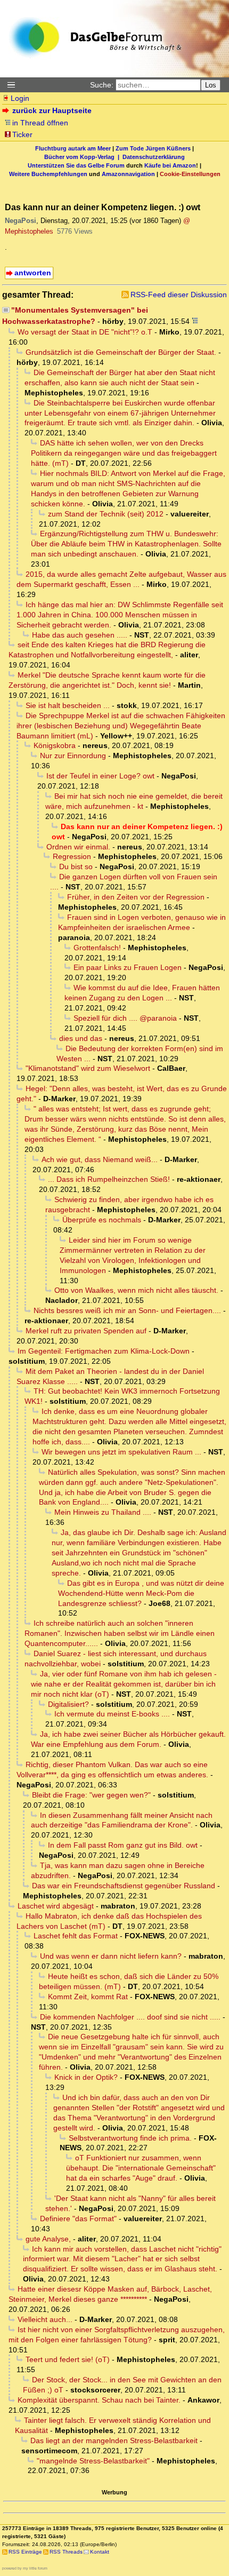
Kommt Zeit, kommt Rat (88, 1997)
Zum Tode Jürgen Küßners (153, 148)
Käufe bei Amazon (170, 165)
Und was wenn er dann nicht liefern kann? (111, 1956)
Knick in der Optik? (86, 2077)
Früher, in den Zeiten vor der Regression (136, 897)
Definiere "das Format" (78, 2219)
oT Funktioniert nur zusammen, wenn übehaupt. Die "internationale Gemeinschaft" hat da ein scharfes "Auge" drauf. (141, 2168)
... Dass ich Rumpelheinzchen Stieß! (109, 1179)
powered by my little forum (25, 2568)
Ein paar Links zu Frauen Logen (128, 967)
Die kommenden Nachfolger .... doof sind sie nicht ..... (130, 2017)
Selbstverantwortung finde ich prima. (130, 2138)
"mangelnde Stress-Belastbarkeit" (93, 2461)
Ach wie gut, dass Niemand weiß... (100, 1159)
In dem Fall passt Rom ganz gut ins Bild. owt (123, 1845)
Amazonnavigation (128, 174)
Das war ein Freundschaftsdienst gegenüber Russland (124, 1886)
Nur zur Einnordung (73, 756)
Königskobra (55, 745)
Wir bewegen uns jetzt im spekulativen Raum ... (121, 1452)
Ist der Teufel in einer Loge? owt (100, 776)
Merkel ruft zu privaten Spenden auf (86, 1331)
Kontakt (100, 2552)
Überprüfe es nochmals (102, 1220)
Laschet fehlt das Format (76, 1936)
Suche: (102, 85)
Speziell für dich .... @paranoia (125, 1018)
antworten (33, 273)
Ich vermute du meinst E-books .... (112, 1714)
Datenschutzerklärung (154, 157)
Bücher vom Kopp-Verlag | (83, 157)
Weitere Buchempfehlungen (48, 174)
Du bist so (76, 866)
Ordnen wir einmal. (78, 847)
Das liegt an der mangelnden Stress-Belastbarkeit (114, 2440)
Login (20, 98)
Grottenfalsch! (97, 948)
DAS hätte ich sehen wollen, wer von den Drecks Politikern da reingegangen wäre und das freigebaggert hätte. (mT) (124, 453)
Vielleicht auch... (45, 2319)
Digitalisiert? (68, 1704)
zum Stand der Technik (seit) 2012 (106, 514)
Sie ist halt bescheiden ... (68, 705)
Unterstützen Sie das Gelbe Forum (76, 165)
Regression (72, 856)
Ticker (22, 134)
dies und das (81, 1038)
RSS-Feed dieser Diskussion (179, 295)
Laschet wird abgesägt (56, 1906)
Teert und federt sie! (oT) (68, 2359)
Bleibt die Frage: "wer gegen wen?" (91, 1795)
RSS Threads (66, 2552)
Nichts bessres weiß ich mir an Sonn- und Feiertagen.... (127, 1310)
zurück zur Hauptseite (52, 110)
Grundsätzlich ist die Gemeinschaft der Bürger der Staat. (121, 352)
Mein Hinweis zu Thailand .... (103, 1512)
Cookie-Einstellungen (190, 174)
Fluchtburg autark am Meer (73, 148)
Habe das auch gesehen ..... (80, 635)
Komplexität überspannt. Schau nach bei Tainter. (99, 2400)
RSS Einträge (25, 2552)
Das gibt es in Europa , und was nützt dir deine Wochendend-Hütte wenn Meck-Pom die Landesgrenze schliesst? (141, 1593)
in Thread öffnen (40, 123)
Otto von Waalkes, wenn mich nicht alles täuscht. (136, 1290)
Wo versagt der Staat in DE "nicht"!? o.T (85, 332)
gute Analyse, (48, 2239)
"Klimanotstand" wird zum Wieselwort (88, 1068)
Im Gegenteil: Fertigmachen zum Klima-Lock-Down (104, 1351)
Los (211, 85)
